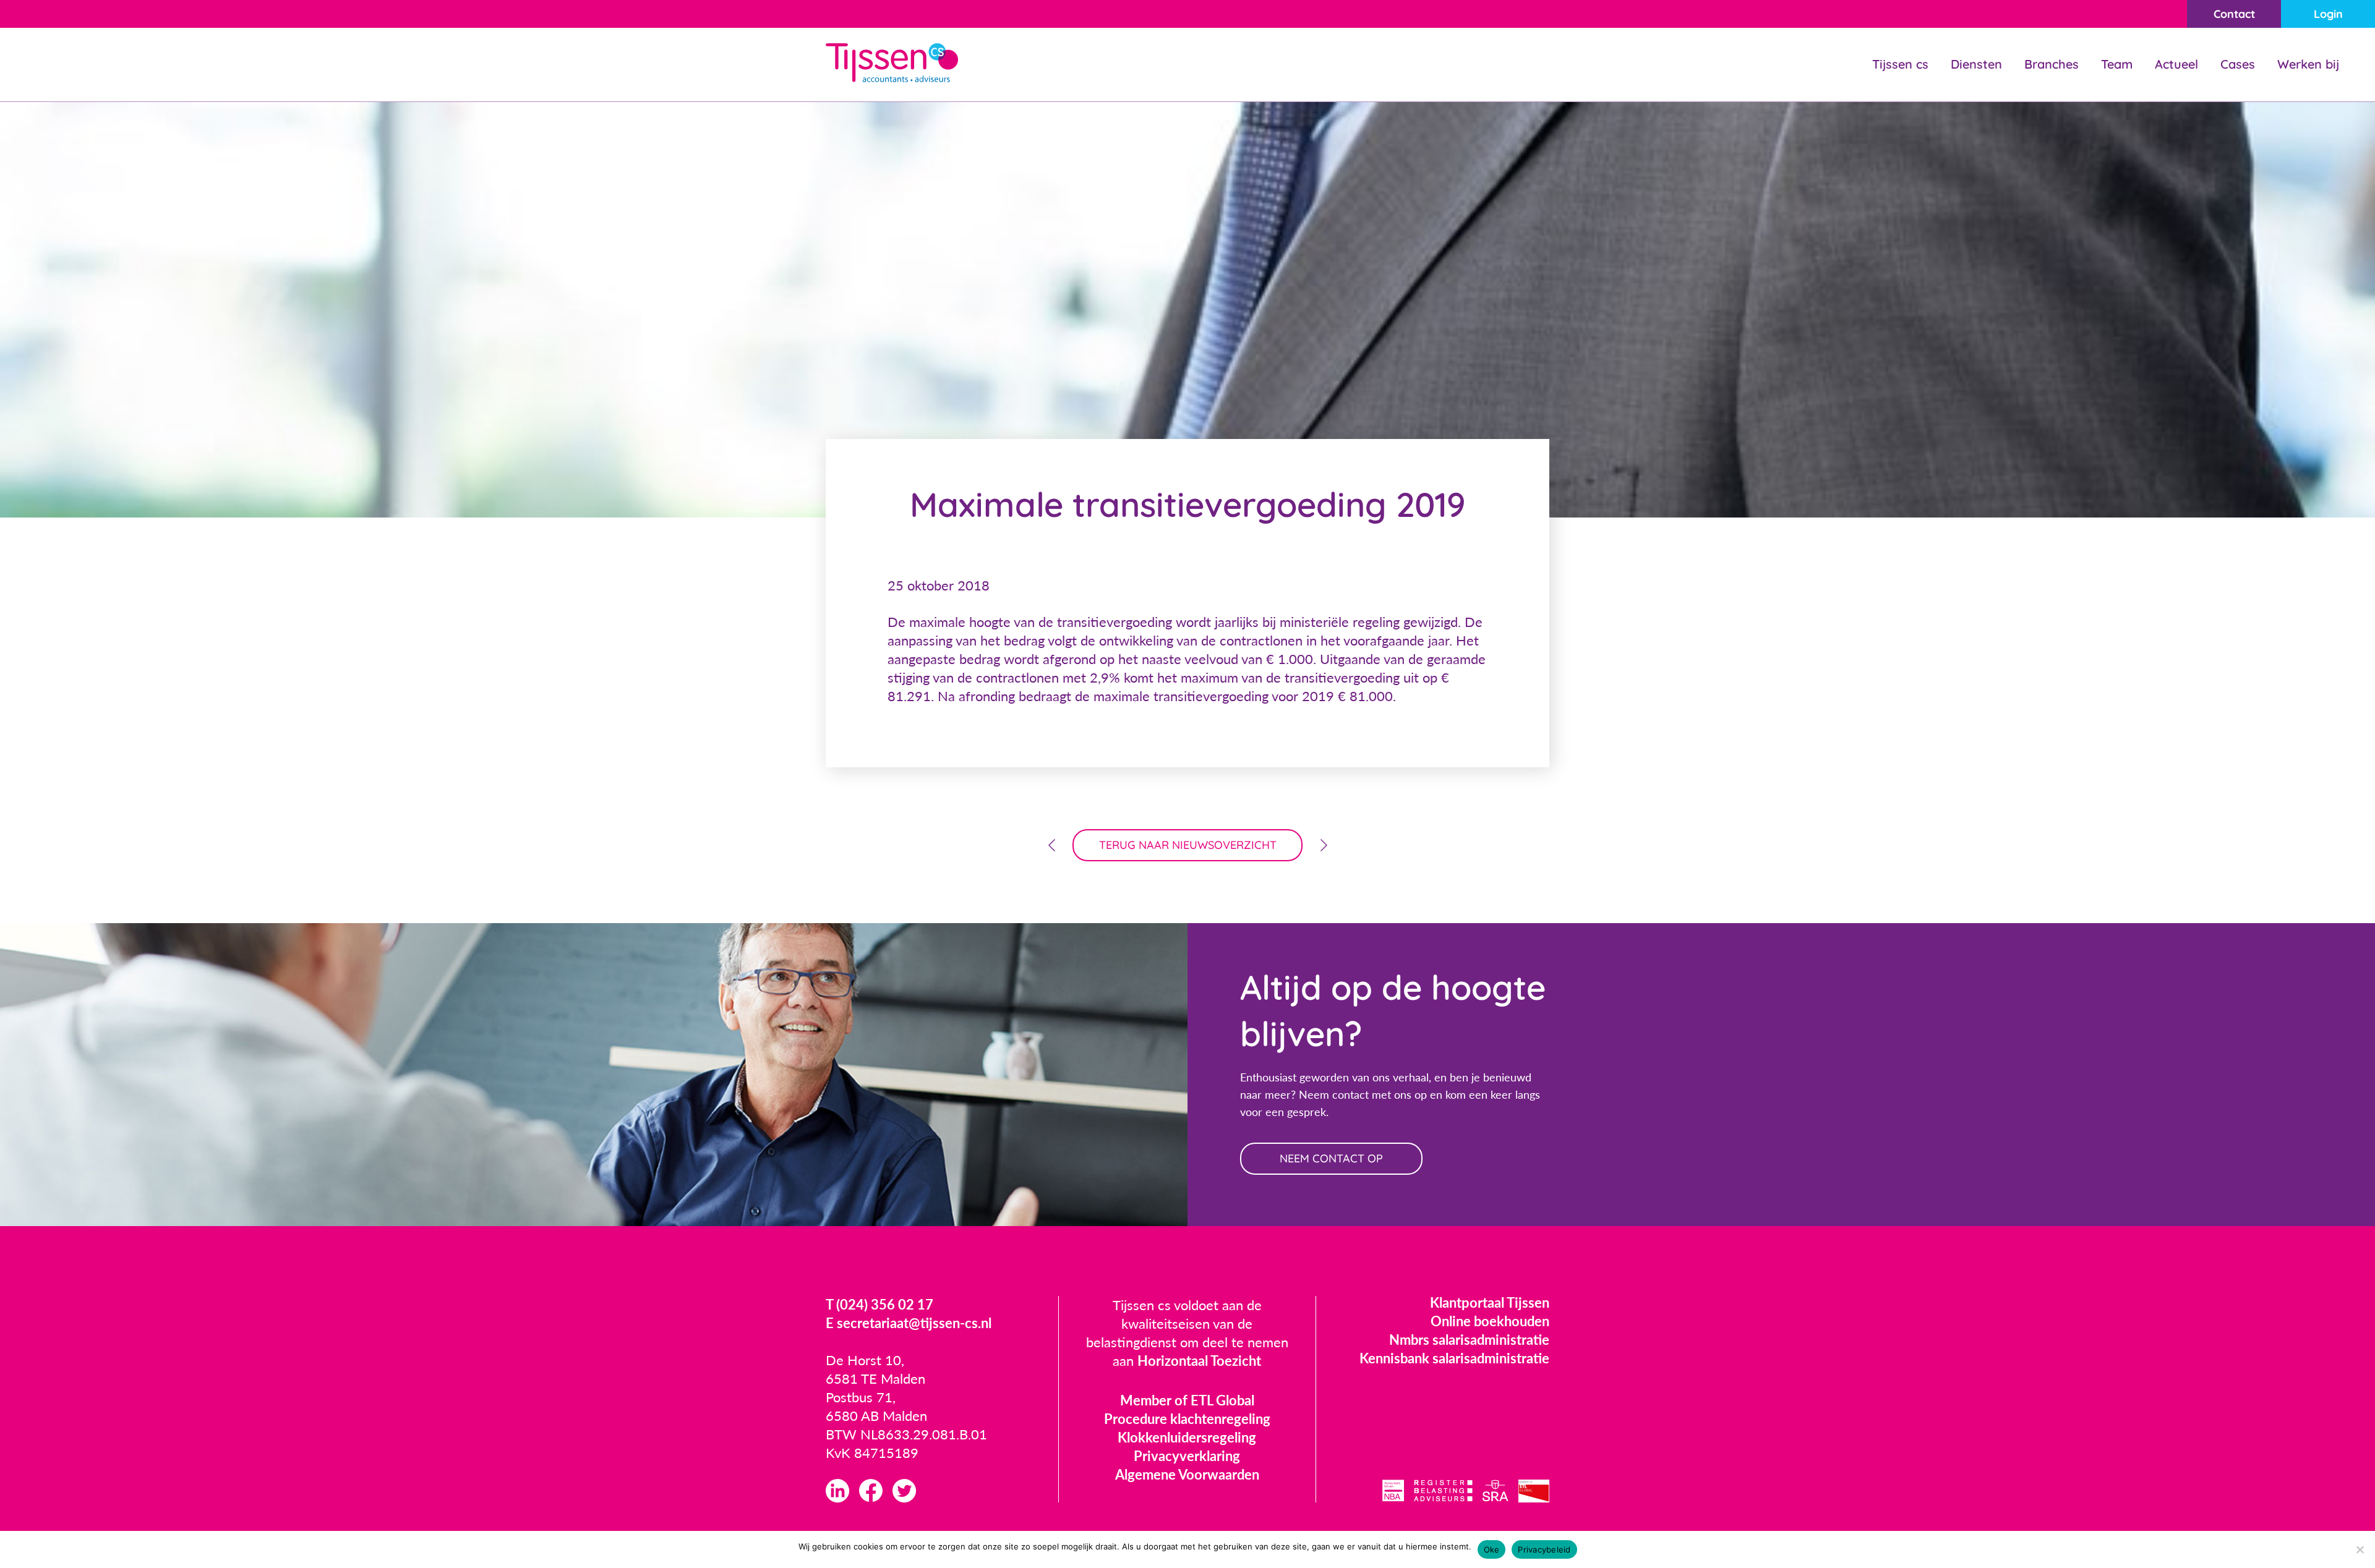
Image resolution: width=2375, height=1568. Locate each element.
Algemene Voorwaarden (1187, 1474)
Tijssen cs (1900, 64)
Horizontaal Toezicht (1199, 1361)
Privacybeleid (1544, 1549)
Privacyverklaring (1187, 1456)
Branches (2052, 64)
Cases (2238, 64)
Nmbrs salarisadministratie (1469, 1340)
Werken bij (2308, 64)
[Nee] (2360, 1549)
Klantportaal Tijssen (1490, 1302)
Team (2117, 64)
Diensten (1976, 64)
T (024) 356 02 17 (879, 1304)
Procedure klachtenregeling (1187, 1419)
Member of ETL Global (1187, 1400)
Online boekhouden (1490, 1321)
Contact (2234, 14)
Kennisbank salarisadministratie (1454, 1358)
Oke (1492, 1549)
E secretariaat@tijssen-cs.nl (909, 1323)
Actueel (2176, 64)
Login (2328, 14)
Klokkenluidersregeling (1187, 1437)
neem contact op (1331, 1158)
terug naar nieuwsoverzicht (1188, 845)
